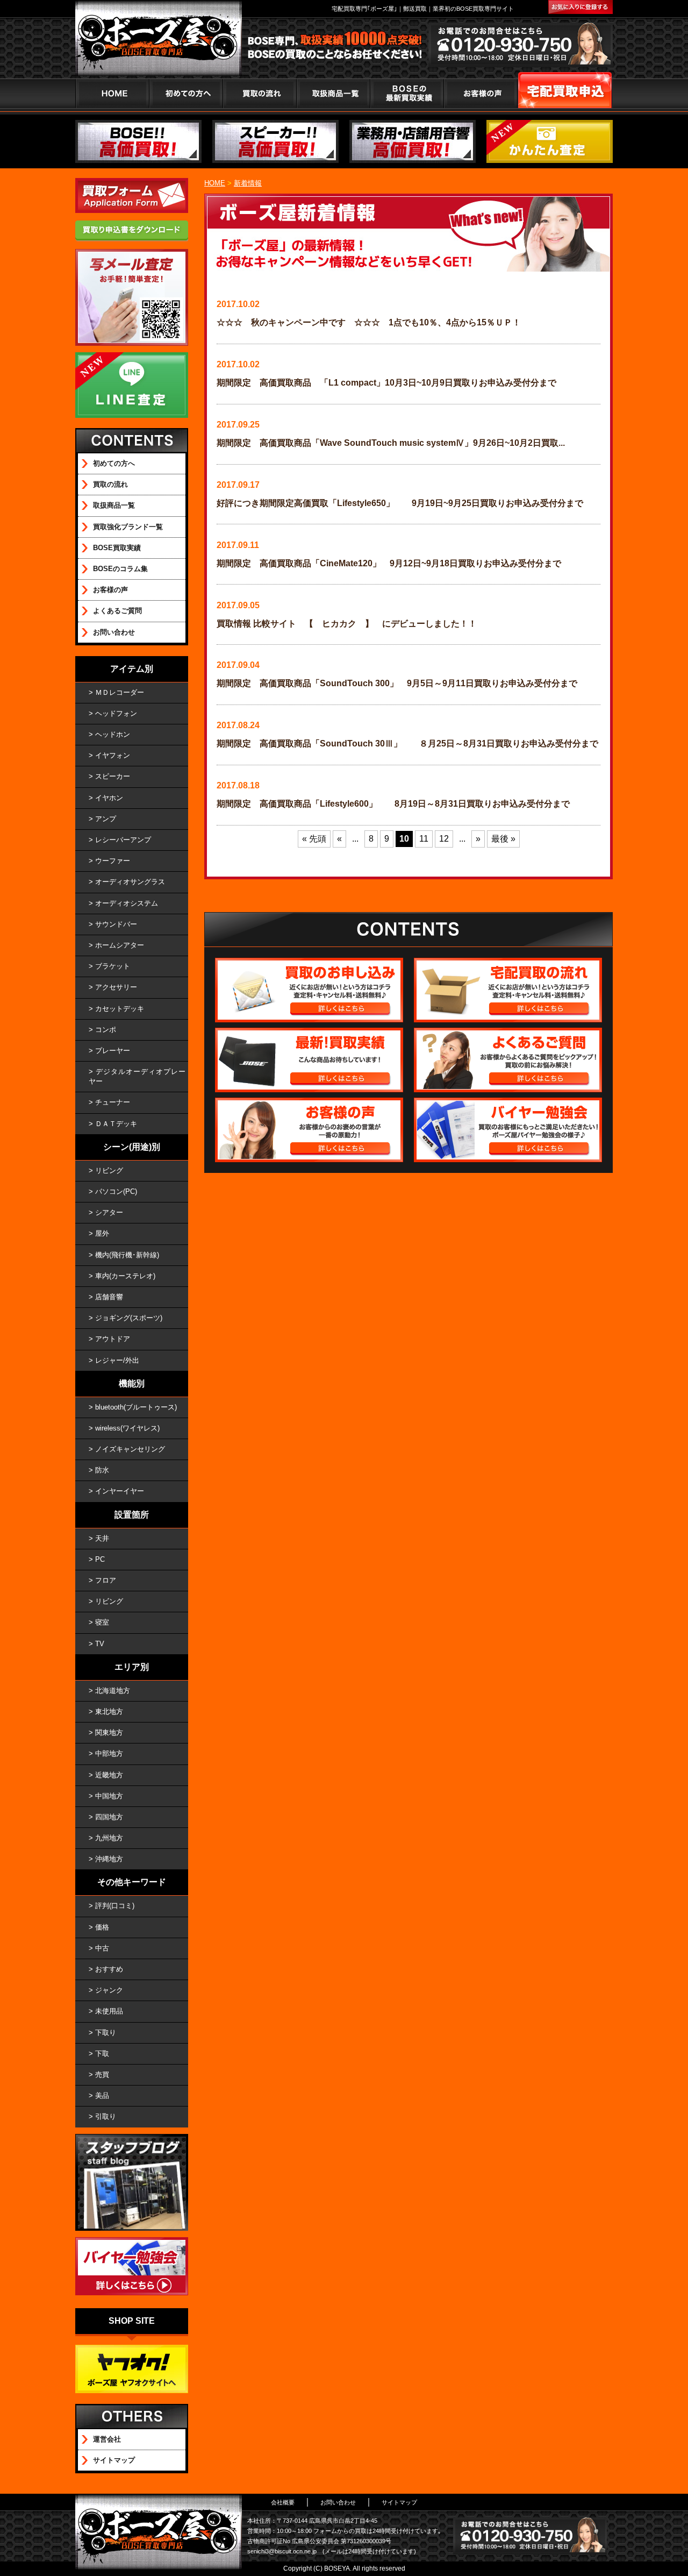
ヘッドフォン (116, 713)
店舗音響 (109, 1297)
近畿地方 (109, 1775)
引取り (106, 2116)
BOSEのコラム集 (120, 569)
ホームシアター (120, 945)
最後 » (503, 839)
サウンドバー (116, 924)
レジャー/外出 (117, 1360)
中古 (102, 1948)
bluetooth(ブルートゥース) (136, 1407)
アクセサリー (116, 987)
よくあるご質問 (117, 611)
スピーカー (113, 776)
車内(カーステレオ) (125, 1276)
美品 (102, 2095)
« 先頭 (314, 839)
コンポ (106, 1030)
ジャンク (109, 1990)
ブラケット (113, 966)
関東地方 (109, 1732)
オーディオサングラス (130, 882)
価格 (102, 1927)
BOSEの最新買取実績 (407, 93)
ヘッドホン (113, 734)
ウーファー (113, 861)
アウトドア (113, 1339)
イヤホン (109, 798)
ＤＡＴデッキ (116, 1124)
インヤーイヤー (120, 1491)
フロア (106, 1580)
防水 (102, 1470)
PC (100, 1559)
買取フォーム (565, 93)
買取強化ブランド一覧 (128, 527)
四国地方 (109, 1817)
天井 (102, 1538)
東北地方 (109, 1712)
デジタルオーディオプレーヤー (137, 1076)
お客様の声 (480, 93)
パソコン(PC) (116, 1191)
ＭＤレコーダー (120, 692)
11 (424, 839)
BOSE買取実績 (117, 548)
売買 (102, 2075)
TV (100, 1644)
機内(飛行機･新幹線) (127, 1255)
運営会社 (107, 2439)
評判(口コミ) (115, 1906)
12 (444, 839)
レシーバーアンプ (123, 840)
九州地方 (109, 1838)
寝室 (102, 1622)
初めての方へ (186, 93)
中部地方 (109, 1753)
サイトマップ (114, 2460)
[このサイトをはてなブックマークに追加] (580, 7)
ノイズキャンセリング (130, 1449)
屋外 (102, 1233)
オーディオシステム (127, 903)
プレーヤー (113, 1051)
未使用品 (109, 2011)
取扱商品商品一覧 (333, 93)
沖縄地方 (109, 1859)
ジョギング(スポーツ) (129, 1318)
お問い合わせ (114, 632)
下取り (106, 2033)
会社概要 (283, 2502)
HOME (112, 93)
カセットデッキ (120, 1009)
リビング (109, 1170)
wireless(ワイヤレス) (127, 1428)
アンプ (106, 819)
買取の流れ (259, 93)
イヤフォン (113, 755)
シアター (109, 1212)
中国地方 (109, 1796)
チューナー (113, 1102)
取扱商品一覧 (114, 505)
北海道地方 (113, 1691)
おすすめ (109, 1969)
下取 (102, 2054)
